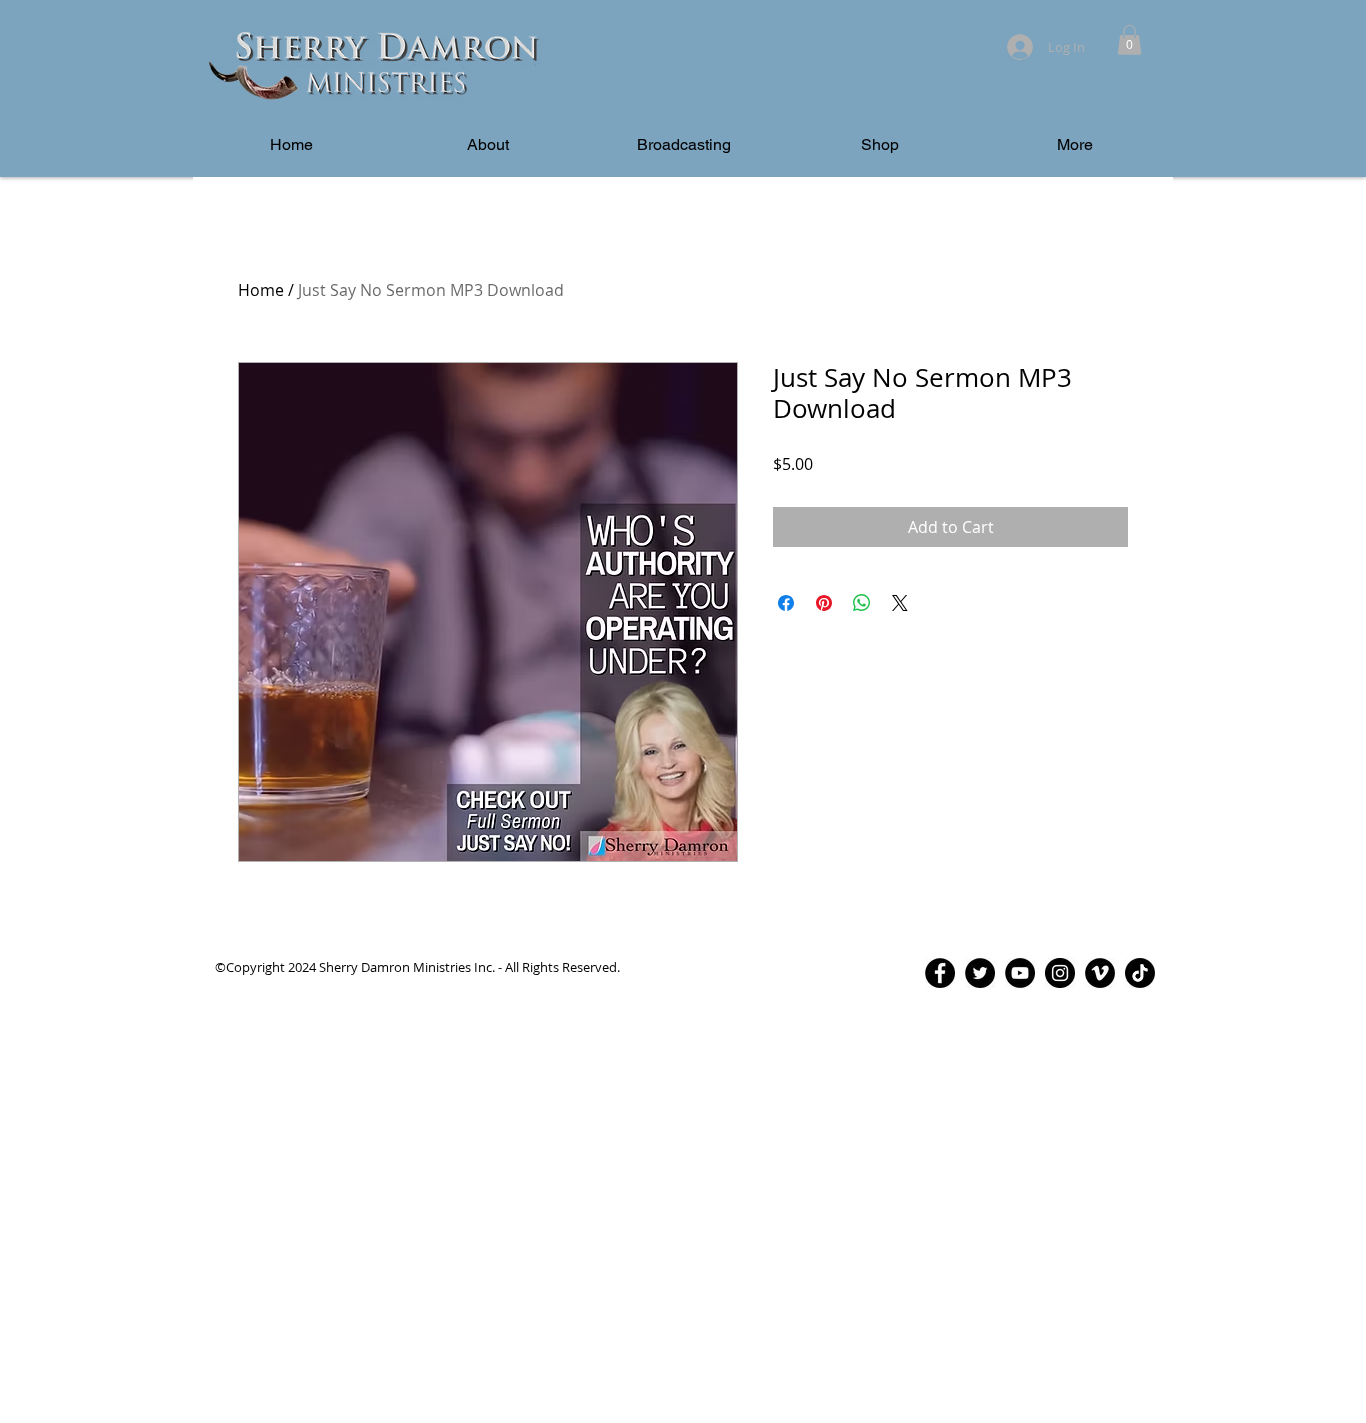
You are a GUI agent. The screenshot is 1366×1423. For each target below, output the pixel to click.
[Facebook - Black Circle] (940, 973)
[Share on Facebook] (786, 603)
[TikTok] (1140, 973)
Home (261, 290)
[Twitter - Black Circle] (980, 973)
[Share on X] (900, 603)
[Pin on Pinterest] (824, 603)
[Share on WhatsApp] (862, 603)
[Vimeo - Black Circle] (1100, 973)
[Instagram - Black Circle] (1060, 973)
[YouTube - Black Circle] (1020, 973)
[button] (1129, 40)
